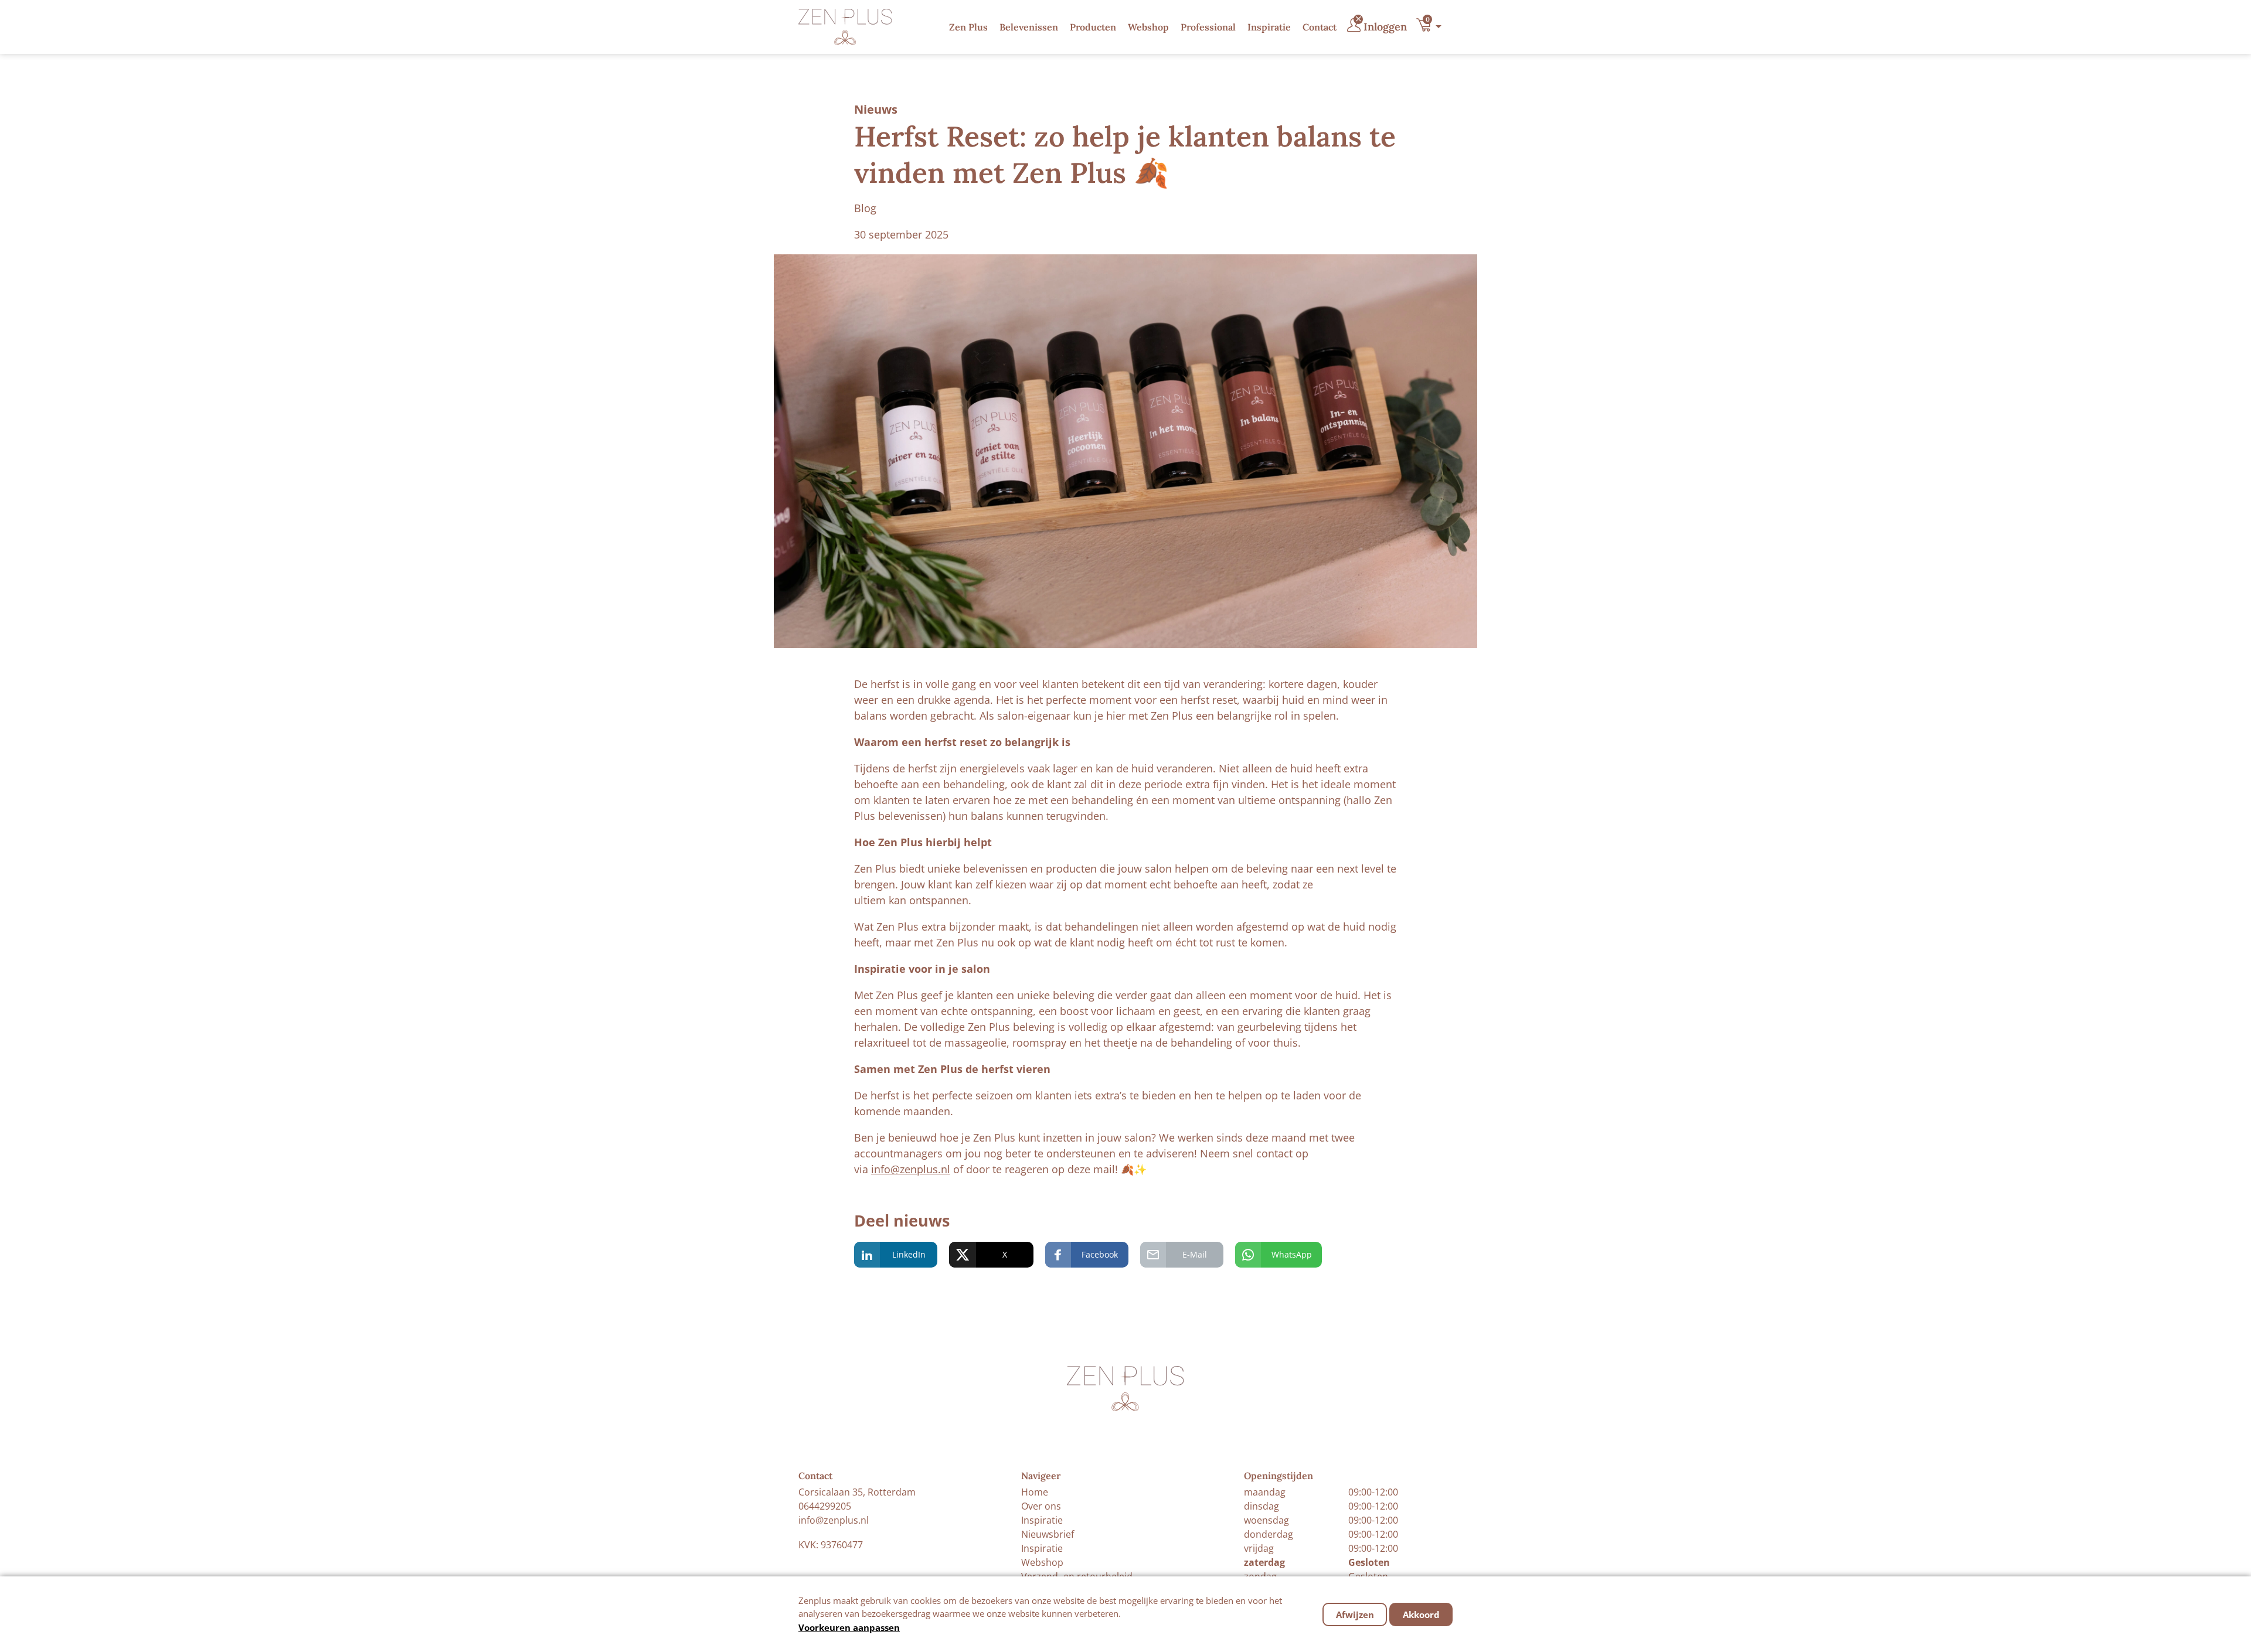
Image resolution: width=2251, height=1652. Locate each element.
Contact (1320, 27)
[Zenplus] (845, 27)
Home (1035, 1492)
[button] (1432, 27)
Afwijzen (1355, 1614)
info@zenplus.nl (911, 1169)
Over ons (1041, 1506)
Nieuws (876, 109)
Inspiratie (1269, 27)
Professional (1208, 27)
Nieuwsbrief (1048, 1534)
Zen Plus (968, 27)
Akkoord (1421, 1614)
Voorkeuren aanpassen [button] (849, 1627)
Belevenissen (1029, 27)
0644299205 (825, 1506)
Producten (1093, 27)
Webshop (1148, 27)
